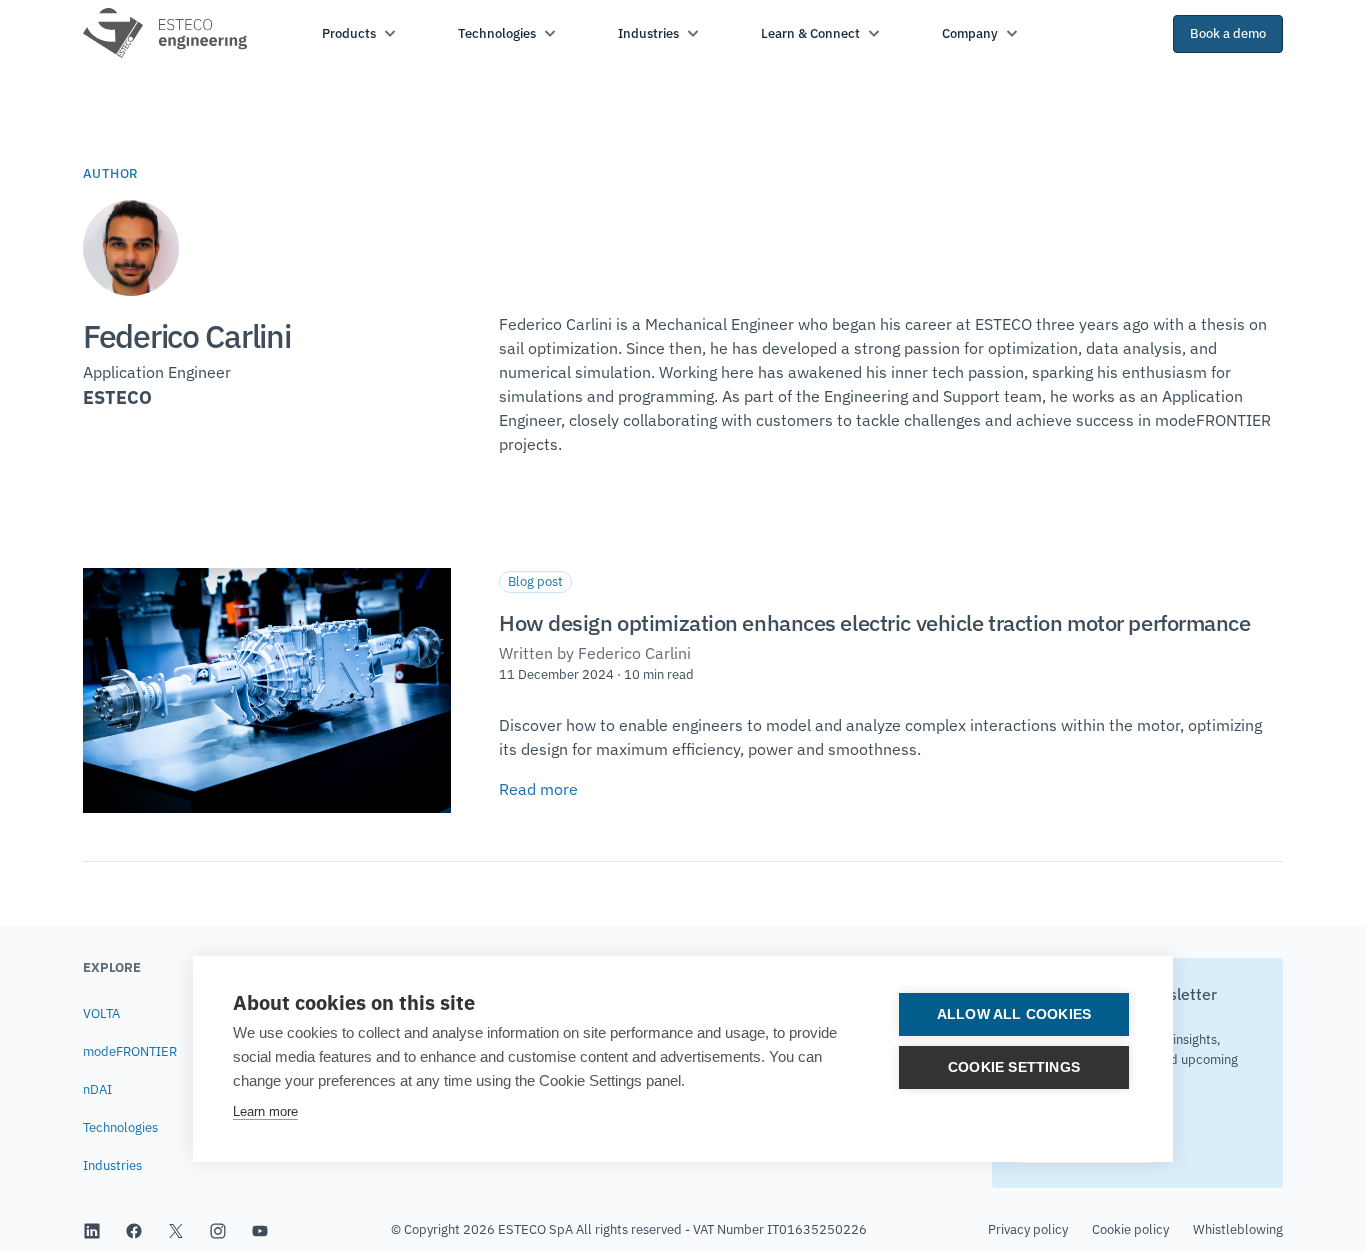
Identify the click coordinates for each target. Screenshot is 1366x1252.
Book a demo (1228, 33)
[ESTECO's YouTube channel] (260, 1230)
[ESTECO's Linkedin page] (92, 1230)
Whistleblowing (1238, 1229)
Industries (112, 1165)
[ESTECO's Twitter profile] (176, 1230)
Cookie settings (1014, 1067)
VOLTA (101, 1013)
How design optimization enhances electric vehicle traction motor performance (875, 622)
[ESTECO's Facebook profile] (134, 1230)
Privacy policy (1028, 1229)
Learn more (265, 1111)
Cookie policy (1130, 1229)
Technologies (120, 1127)
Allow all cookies (1014, 1014)
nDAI (97, 1089)
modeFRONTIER (130, 1051)
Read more (538, 789)
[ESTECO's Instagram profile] (218, 1230)
